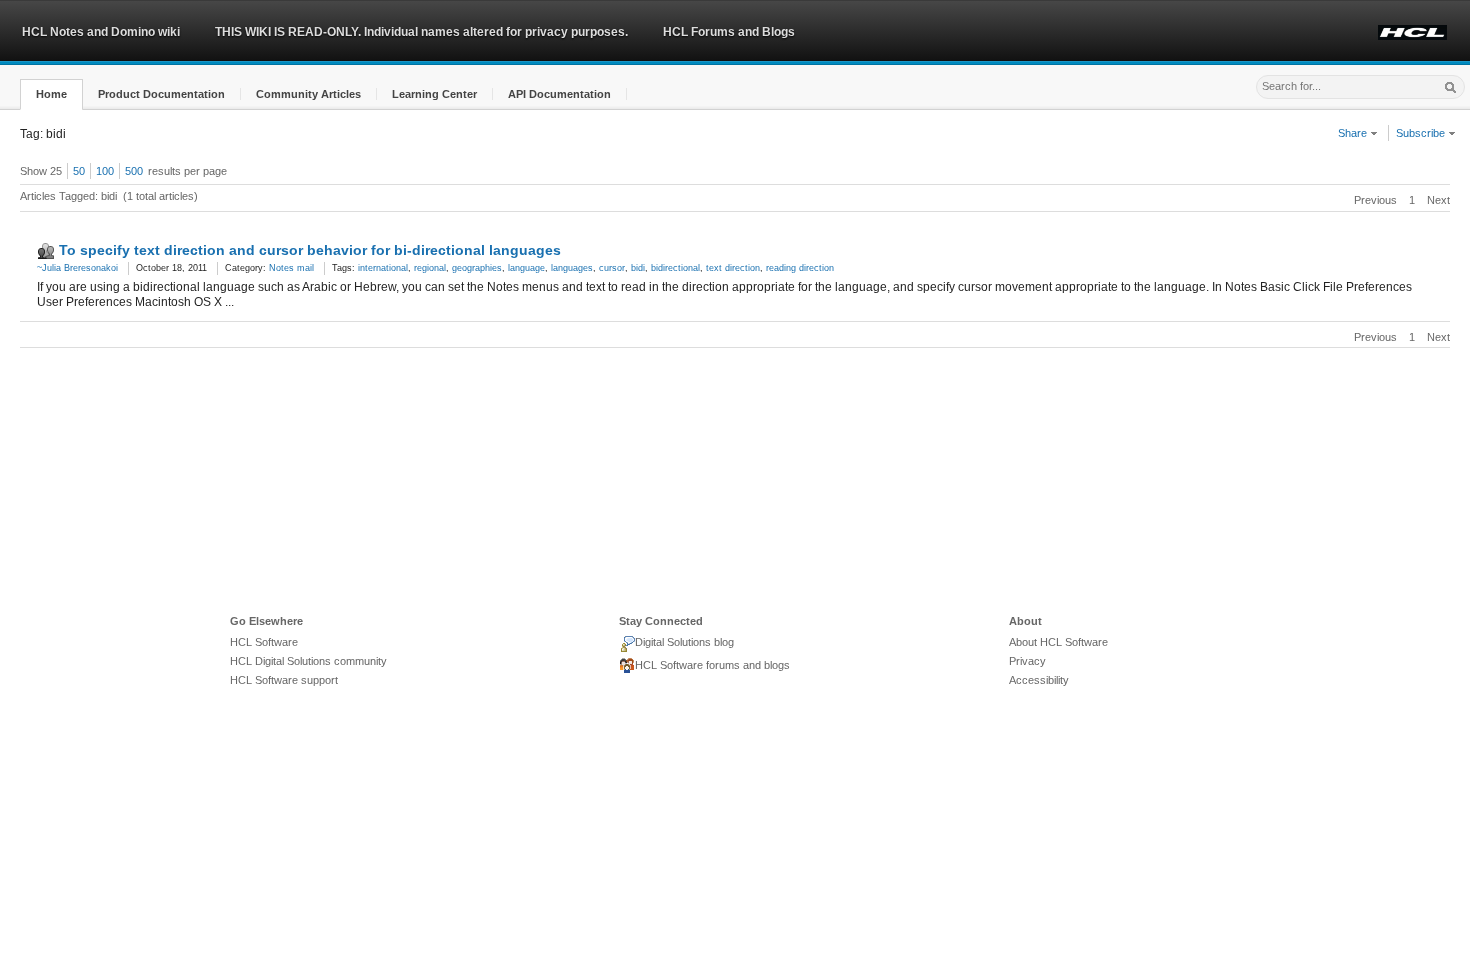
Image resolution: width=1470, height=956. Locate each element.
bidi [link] (638, 268)
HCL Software (264, 642)
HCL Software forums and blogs (712, 665)
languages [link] (572, 268)
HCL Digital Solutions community (308, 661)
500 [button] (134, 171)
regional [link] (430, 268)
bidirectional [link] (675, 268)
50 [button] (79, 171)
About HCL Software (1058, 642)
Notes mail (291, 268)
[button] (51, 94)
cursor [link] (612, 268)
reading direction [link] (800, 268)
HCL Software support (284, 680)
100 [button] (105, 171)
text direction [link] (733, 268)
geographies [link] (477, 268)
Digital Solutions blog (684, 642)
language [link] (526, 268)
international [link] (383, 268)
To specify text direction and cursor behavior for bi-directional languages (310, 250)
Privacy (1027, 661)
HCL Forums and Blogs (729, 32)
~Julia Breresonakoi (77, 268)
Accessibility (1039, 680)
